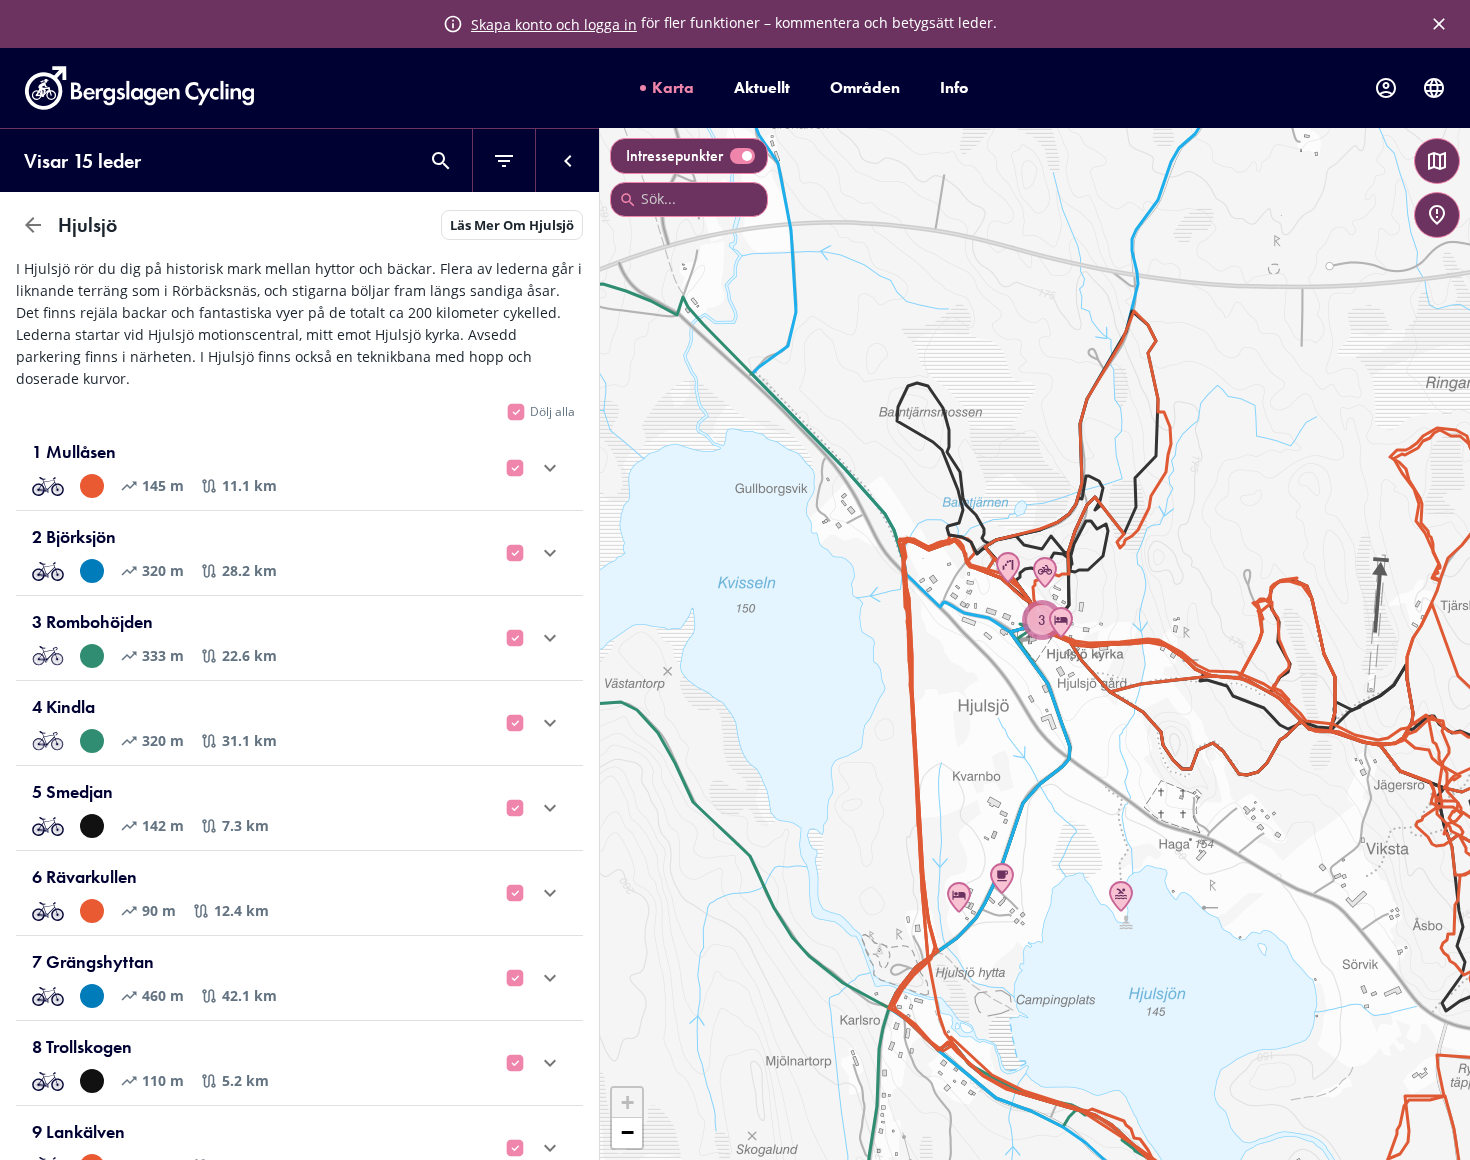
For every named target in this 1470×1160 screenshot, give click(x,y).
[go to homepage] (139, 104)
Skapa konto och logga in (554, 24)
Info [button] (954, 87)
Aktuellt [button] (762, 87)
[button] (1121, 896)
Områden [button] (865, 87)
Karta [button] (673, 87)
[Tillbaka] (33, 225)
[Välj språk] (1434, 88)
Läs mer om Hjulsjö (512, 225)
